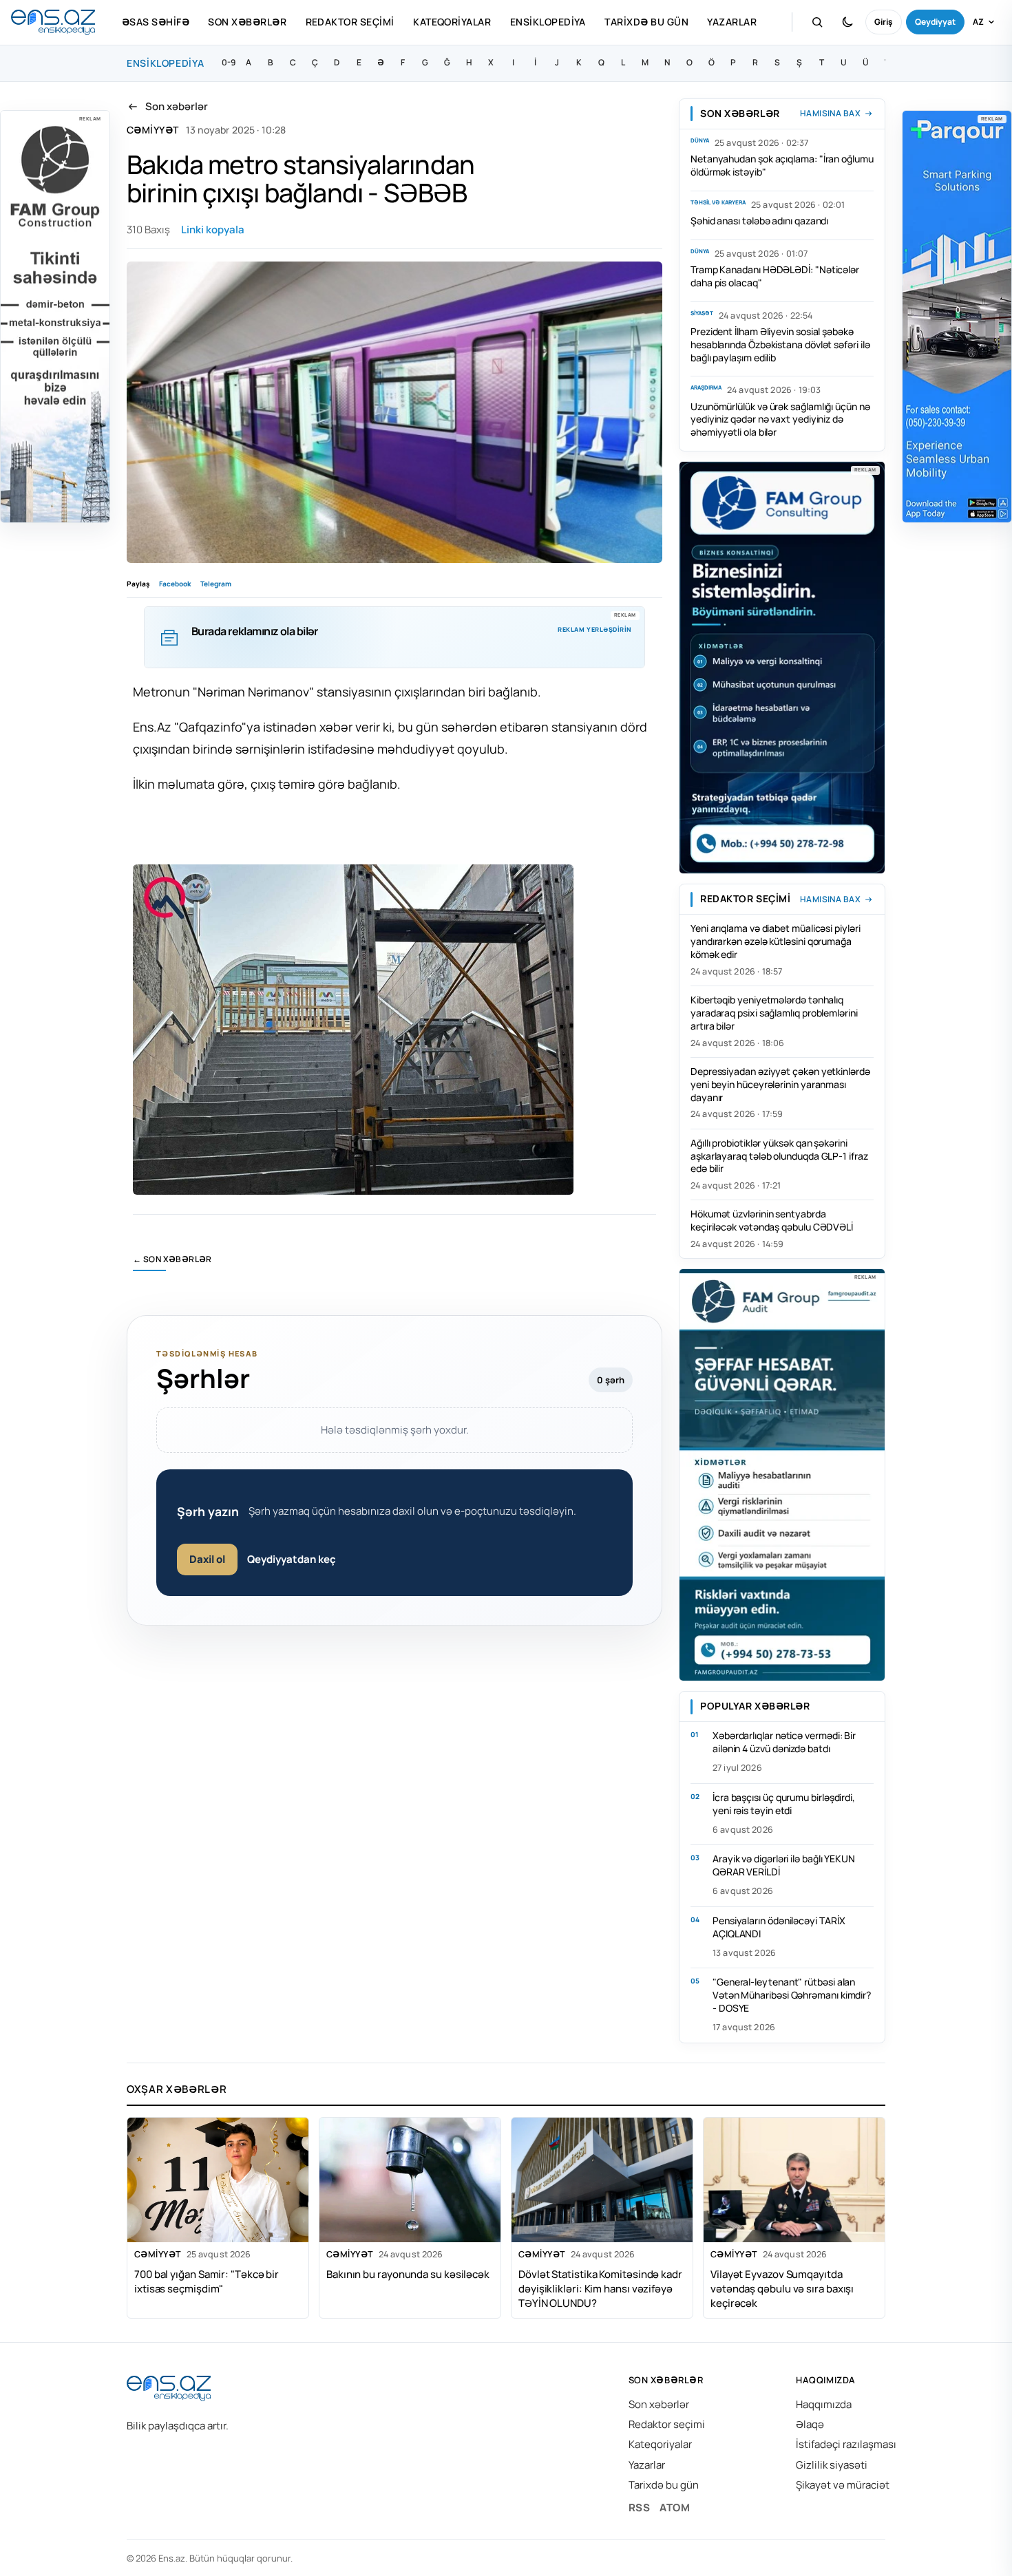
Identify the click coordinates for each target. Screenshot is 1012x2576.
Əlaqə (810, 2424)
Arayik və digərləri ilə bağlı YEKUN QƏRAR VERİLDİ (784, 1865)
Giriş (884, 22)
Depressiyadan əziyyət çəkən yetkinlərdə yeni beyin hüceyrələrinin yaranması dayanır (780, 1084)
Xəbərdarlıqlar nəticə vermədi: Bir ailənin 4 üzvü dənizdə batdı (784, 1742)
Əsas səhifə (156, 22)
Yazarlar (732, 22)
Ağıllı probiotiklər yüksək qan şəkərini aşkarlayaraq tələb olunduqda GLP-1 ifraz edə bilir (779, 1156)
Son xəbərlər (247, 22)
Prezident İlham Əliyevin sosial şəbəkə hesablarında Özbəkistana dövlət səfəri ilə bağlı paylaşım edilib (780, 344)
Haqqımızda (824, 2404)
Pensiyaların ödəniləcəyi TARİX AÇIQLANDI (779, 1927)
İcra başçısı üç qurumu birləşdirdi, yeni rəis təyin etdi (784, 1804)
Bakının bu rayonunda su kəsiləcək (408, 2274)
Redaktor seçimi (350, 22)
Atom (675, 2508)
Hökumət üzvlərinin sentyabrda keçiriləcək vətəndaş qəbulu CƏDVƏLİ (772, 1220)
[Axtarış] (817, 22)
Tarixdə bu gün (646, 22)
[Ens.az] (53, 22)
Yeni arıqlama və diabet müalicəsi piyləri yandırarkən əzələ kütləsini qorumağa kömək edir (776, 941)
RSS (640, 2508)
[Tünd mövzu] (847, 22)
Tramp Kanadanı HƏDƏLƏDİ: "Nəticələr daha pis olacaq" (775, 276)
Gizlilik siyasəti (832, 2465)
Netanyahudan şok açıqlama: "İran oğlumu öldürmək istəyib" (782, 165)
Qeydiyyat (935, 22)
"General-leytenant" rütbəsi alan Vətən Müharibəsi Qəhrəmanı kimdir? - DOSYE (792, 1995)
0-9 (229, 62)
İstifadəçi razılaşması (846, 2444)
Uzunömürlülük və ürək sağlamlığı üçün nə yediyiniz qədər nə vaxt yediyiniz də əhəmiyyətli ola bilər (780, 419)
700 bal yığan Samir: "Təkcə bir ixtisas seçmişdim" (207, 2281)
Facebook (175, 584)
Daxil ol (207, 1559)
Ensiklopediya (548, 22)
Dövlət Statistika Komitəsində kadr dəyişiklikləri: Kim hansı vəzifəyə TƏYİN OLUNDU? (600, 2288)
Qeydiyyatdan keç (292, 1559)
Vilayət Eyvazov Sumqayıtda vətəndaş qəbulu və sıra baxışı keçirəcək (782, 2288)
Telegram (216, 584)
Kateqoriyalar (452, 22)
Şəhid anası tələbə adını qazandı (759, 221)
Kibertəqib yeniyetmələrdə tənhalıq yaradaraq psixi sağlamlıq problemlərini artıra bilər (774, 1013)
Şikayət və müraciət (843, 2485)
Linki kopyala (213, 230)
